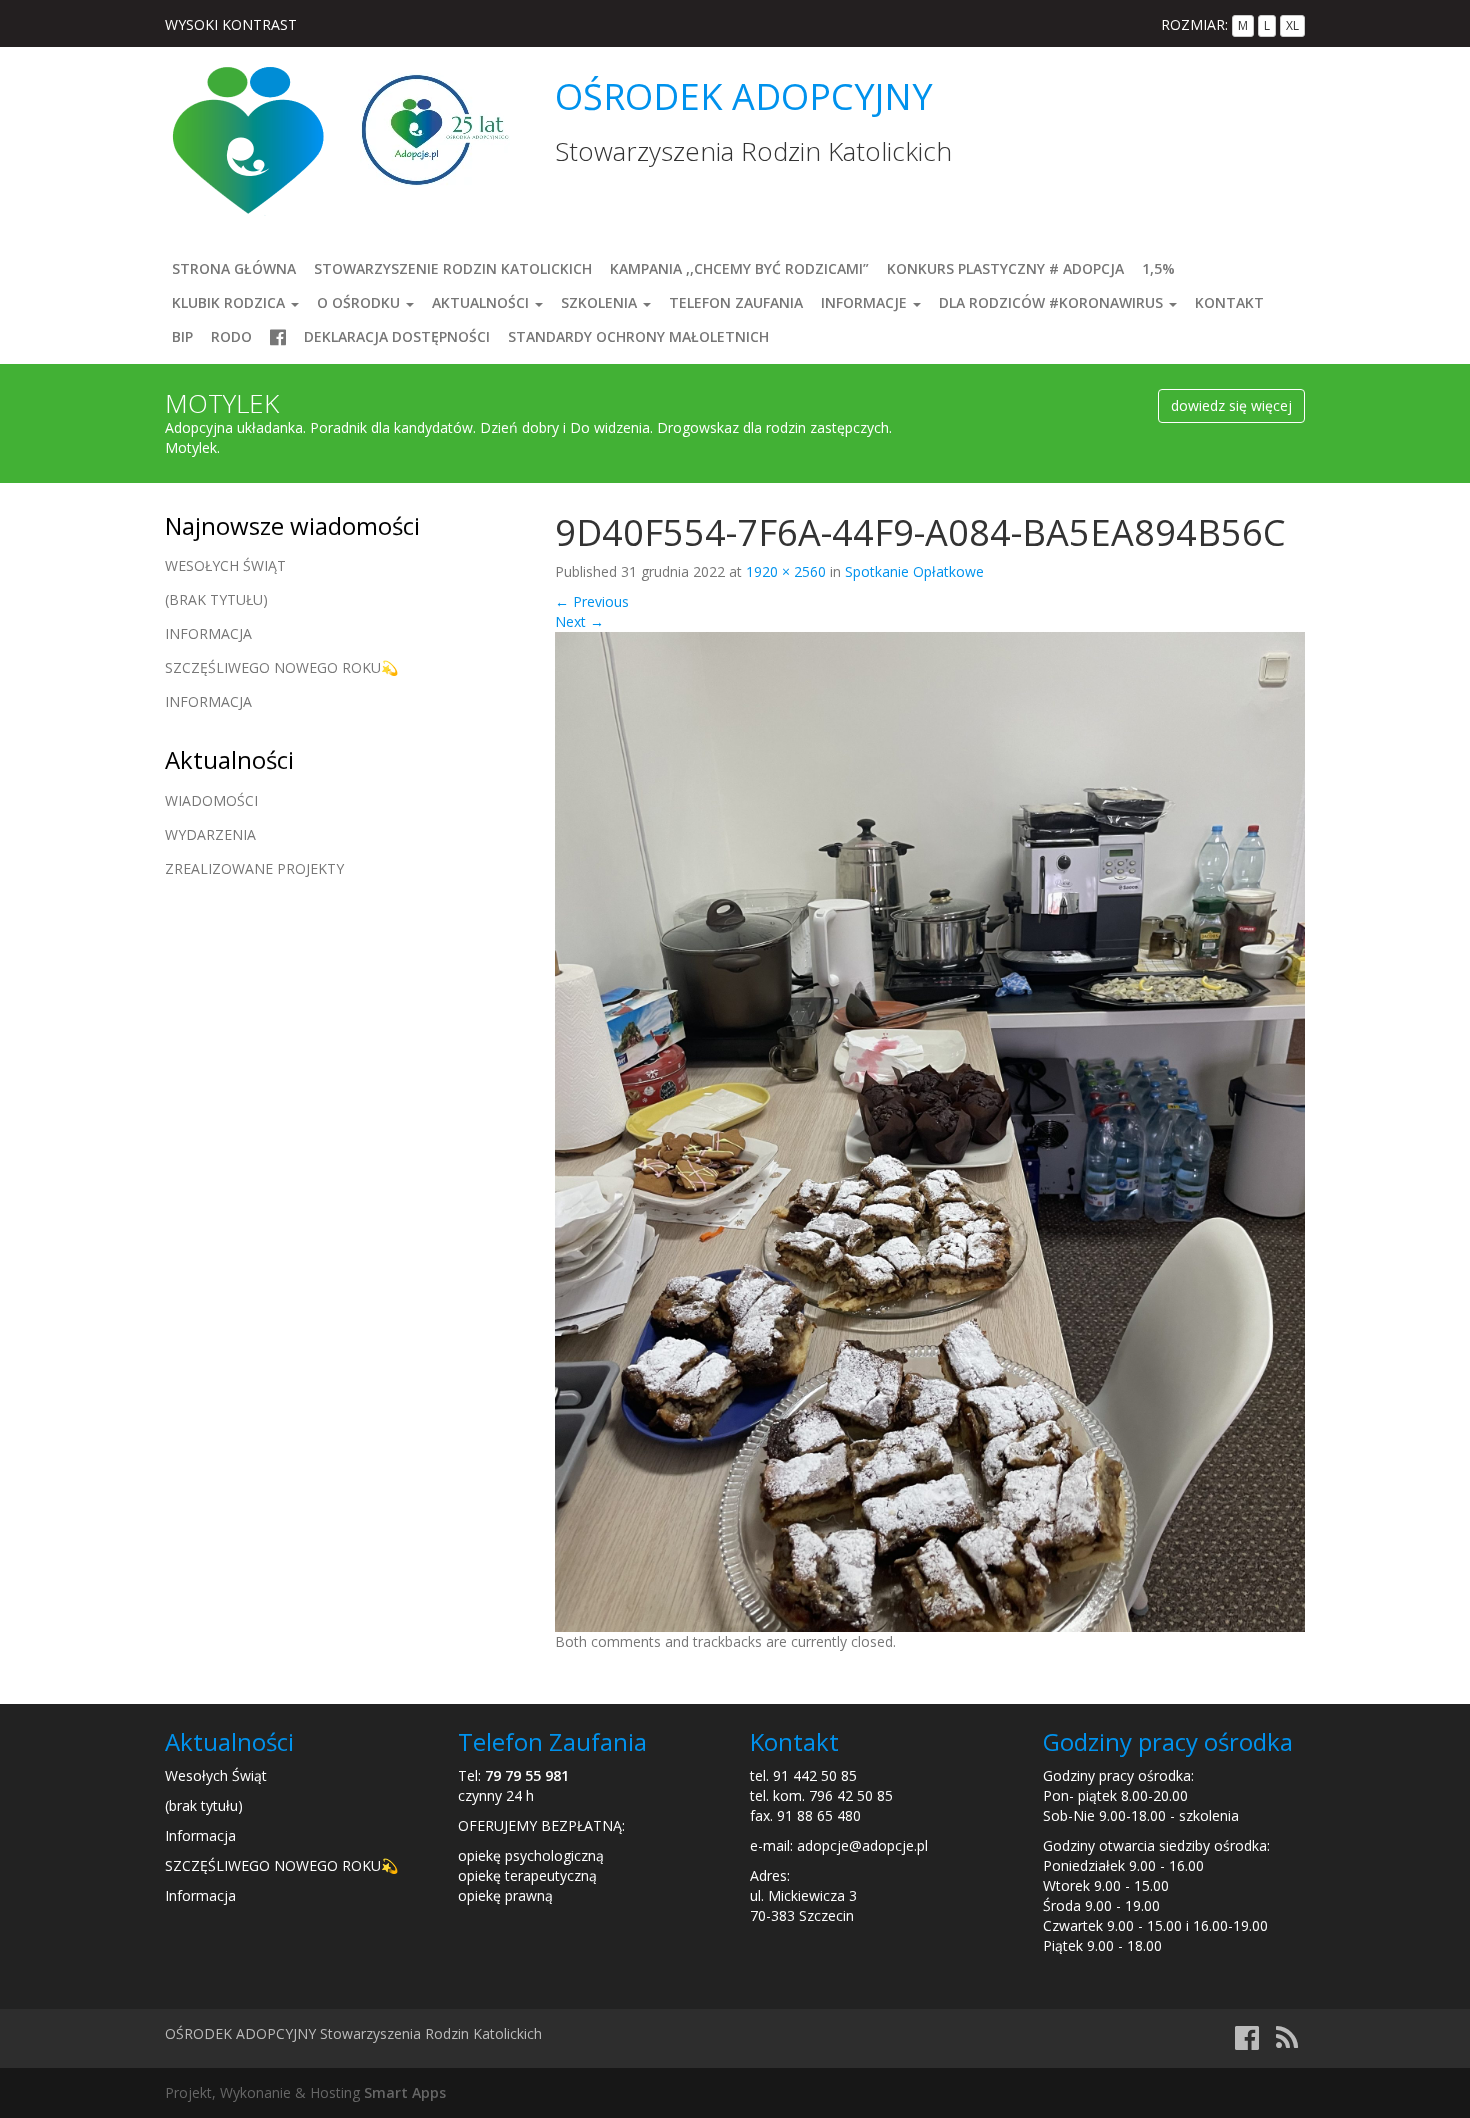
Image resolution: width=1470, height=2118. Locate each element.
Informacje (866, 302)
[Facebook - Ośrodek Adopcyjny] (1247, 2042)
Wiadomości (211, 800)
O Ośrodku (360, 302)
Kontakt (1229, 302)
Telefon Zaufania (736, 302)
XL (1292, 25)
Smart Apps (405, 2092)
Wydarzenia (210, 834)
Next (579, 621)
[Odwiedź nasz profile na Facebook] (278, 337)
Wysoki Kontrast (231, 24)
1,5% (1158, 268)
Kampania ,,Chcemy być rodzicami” (739, 268)
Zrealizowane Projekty (254, 868)
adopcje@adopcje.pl (862, 1845)
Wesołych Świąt (225, 565)
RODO (231, 336)
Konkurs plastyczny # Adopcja (1005, 268)
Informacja (208, 633)
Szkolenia (601, 302)
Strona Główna (234, 268)
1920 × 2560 (786, 571)
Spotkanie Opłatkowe (914, 571)
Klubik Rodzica (230, 302)
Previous (592, 601)
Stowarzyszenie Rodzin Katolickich (453, 268)
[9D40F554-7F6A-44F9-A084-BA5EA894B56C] (930, 1130)
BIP (182, 336)
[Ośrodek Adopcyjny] (247, 138)
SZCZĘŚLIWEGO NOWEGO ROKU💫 (281, 667)
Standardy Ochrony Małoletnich (638, 336)
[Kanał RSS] (1287, 2042)
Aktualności (482, 302)
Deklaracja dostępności (397, 336)
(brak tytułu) (216, 599)
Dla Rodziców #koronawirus (1053, 302)
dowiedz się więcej (1231, 405)
